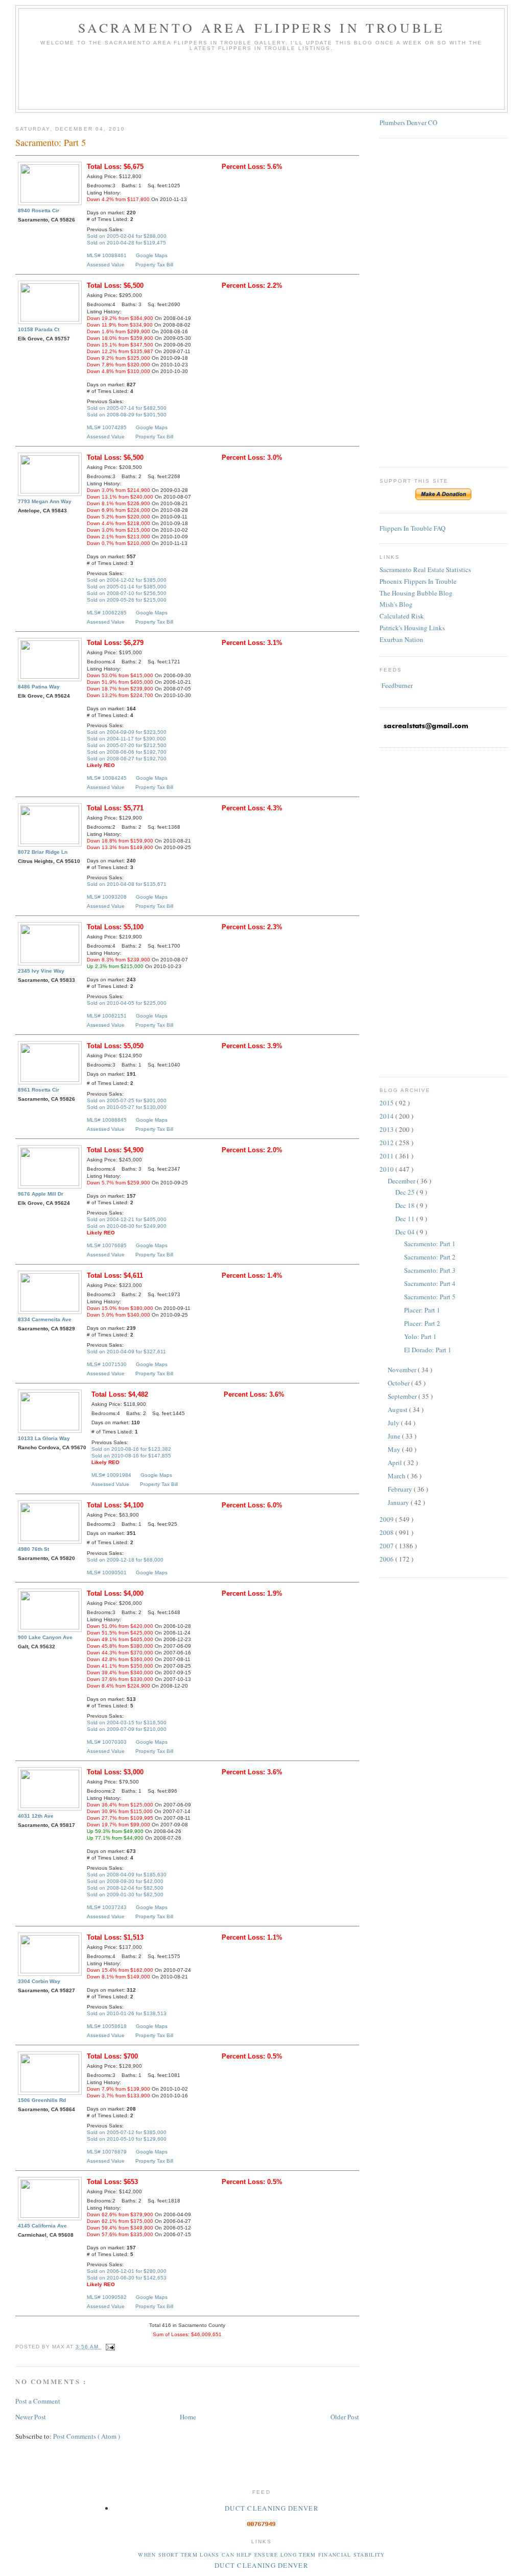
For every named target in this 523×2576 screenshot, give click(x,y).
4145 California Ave (42, 2226)
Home (188, 2417)
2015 (387, 1103)
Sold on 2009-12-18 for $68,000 (125, 1560)
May (395, 1449)
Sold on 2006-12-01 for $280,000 (127, 2271)
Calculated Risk (402, 616)
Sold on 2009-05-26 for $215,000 (127, 600)
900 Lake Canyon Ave (45, 1637)
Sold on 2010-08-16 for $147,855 (131, 1456)
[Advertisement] (261, 84)
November (403, 1370)
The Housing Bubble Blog (416, 593)
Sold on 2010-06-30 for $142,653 (127, 2278)
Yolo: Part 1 (420, 1336)
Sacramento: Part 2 (430, 1257)
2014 (387, 1116)
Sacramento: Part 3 (430, 1270)
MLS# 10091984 (111, 1475)
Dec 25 (406, 1192)
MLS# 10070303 (107, 1742)
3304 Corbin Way (39, 1981)
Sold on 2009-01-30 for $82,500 (125, 1894)
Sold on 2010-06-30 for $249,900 (127, 1226)
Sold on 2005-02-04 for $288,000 (127, 236)
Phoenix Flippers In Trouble (418, 581)
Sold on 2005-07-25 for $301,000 (127, 1100)
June (395, 1436)
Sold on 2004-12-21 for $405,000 (127, 1219)
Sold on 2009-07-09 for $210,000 (127, 1729)
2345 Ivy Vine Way (41, 971)
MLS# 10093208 (107, 897)
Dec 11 (406, 1219)
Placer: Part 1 (422, 1310)
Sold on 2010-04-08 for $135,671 (127, 884)
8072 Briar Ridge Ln (43, 852)
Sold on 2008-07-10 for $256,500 (127, 593)
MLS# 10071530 (107, 1364)
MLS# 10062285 (107, 613)
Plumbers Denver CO (408, 122)
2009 (387, 1519)
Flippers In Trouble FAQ (412, 528)
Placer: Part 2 (422, 1323)
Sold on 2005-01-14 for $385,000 (127, 587)
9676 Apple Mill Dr (41, 1194)
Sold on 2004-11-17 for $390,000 (126, 739)
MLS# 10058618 (107, 2026)
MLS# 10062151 (107, 1016)
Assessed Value (106, 265)
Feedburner (397, 685)
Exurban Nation (401, 639)
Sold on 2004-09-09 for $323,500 (127, 732)
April (396, 1463)
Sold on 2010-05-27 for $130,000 (127, 1107)
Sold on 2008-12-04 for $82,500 (125, 1888)
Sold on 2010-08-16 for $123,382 (131, 1449)
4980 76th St (33, 1549)
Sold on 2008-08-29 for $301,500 (127, 415)
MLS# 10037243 (107, 1907)
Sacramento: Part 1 (430, 1244)
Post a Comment (38, 2401)
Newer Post (31, 2417)
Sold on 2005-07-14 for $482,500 (127, 408)
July (394, 1423)
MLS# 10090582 (107, 2297)
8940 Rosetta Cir (39, 210)
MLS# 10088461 (107, 255)
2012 (387, 1143)
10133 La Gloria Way (44, 1438)
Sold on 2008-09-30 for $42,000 (125, 1881)
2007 (387, 1546)
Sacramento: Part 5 (430, 1297)
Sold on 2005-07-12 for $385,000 (127, 2132)
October (399, 1383)
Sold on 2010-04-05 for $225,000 (127, 1003)
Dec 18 (406, 1205)
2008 (387, 1532)
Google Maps (152, 255)
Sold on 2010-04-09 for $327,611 (126, 1352)
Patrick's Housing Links (412, 628)
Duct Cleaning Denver (272, 2508)
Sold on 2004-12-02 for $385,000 (127, 580)
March (397, 1476)
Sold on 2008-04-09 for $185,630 (127, 1875)
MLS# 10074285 (107, 427)
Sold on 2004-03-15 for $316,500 (127, 1723)
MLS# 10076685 (107, 1245)
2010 (387, 1169)
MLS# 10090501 (107, 1572)
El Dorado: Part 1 (428, 1350)
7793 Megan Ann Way (45, 501)
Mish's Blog (396, 604)
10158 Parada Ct (39, 329)
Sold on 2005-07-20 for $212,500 (127, 745)
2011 (387, 1156)
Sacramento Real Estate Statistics (425, 569)
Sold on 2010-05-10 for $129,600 (127, 2139)
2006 (387, 1559)
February (401, 1489)
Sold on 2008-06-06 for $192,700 (127, 752)
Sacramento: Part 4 (430, 1283)
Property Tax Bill (154, 265)
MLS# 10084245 (107, 778)
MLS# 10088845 (107, 1120)
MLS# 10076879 (107, 2152)
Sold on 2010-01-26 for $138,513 (127, 2013)
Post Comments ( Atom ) (87, 2436)
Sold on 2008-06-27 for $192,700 (127, 759)
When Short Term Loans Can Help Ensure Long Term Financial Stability (261, 2555)
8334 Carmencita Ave (45, 1319)
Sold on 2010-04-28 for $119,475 (126, 243)
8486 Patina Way (39, 687)
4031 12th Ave (36, 1816)
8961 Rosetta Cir (39, 1090)
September (403, 1396)
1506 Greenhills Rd (42, 2100)
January (399, 1502)
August (398, 1409)
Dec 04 (406, 1232)
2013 (387, 1129)
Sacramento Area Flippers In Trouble (262, 28)
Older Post (345, 2417)
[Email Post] (109, 2347)
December (402, 1181)
